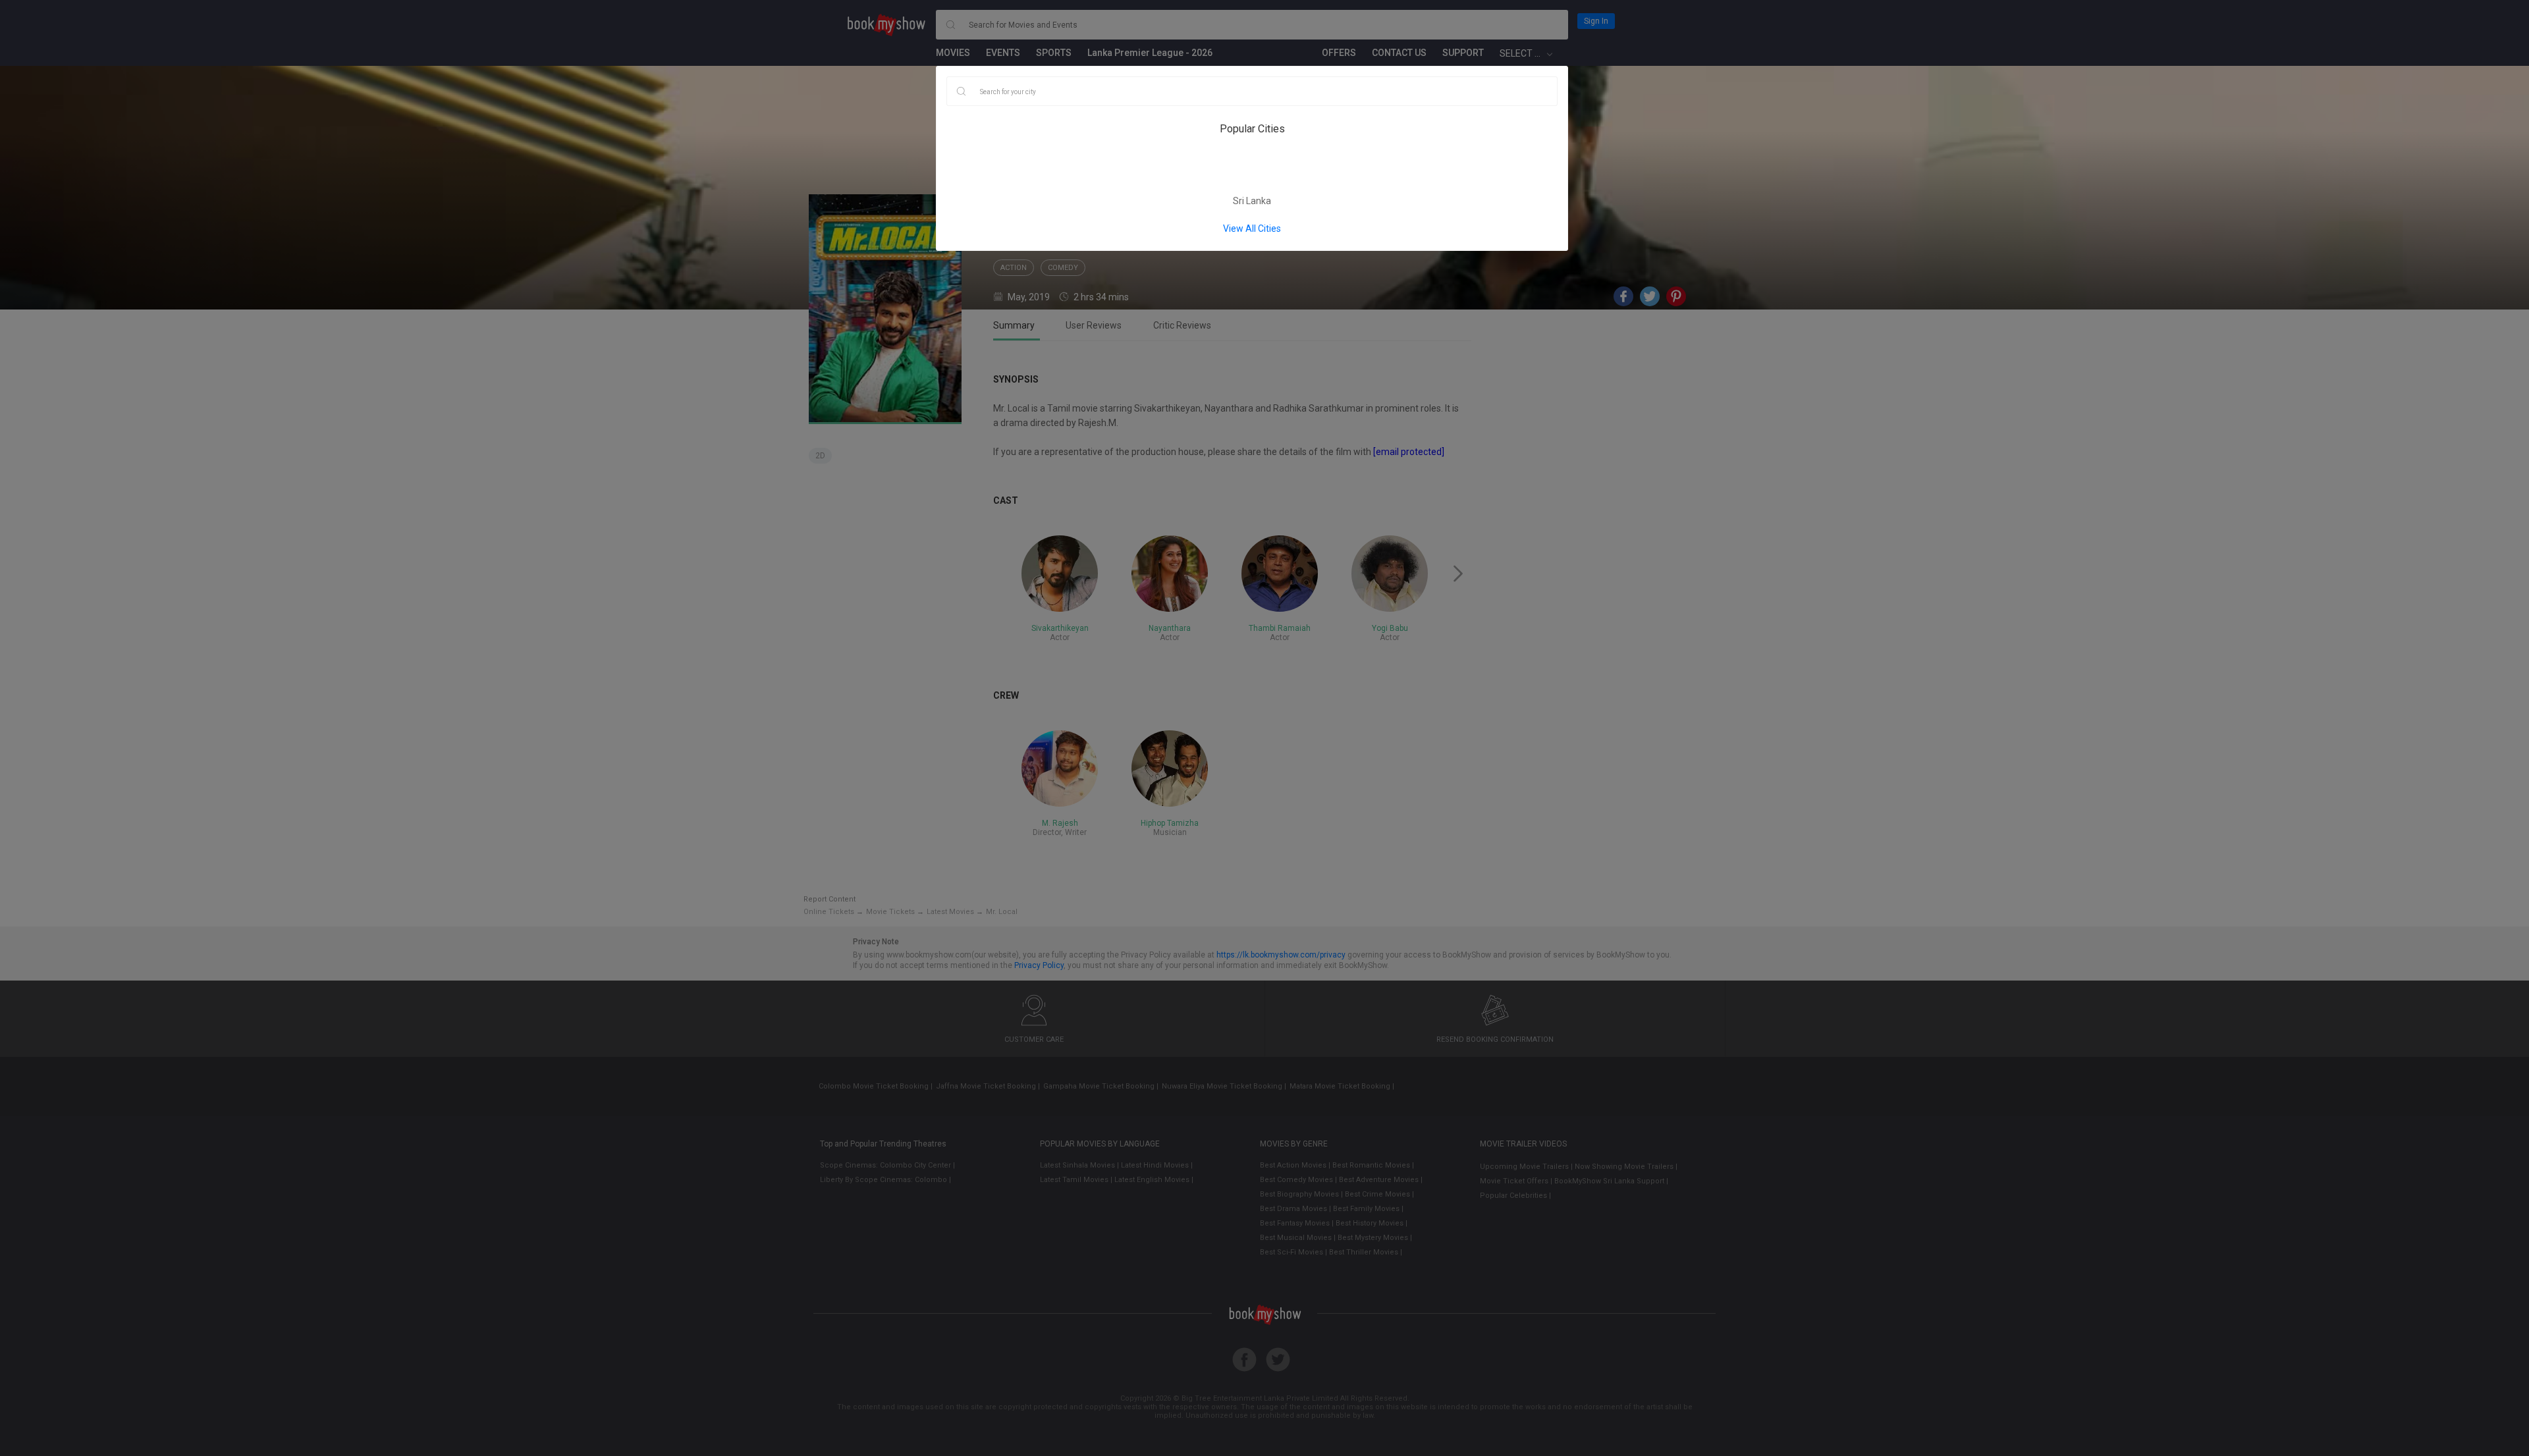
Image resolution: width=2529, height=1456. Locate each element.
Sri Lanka (1252, 201)
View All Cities (1252, 229)
